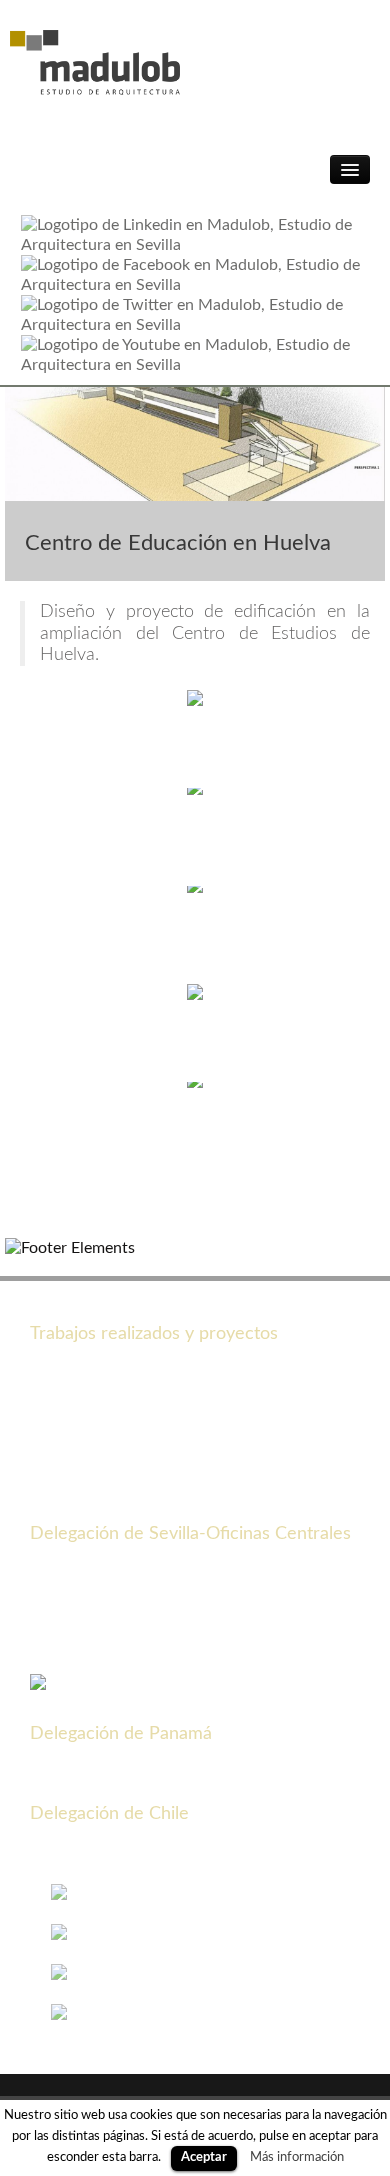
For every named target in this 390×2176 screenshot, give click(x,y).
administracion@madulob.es (179, 1784)
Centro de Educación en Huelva (178, 543)
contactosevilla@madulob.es (180, 1644)
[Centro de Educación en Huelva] (195, 443)
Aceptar (204, 2157)
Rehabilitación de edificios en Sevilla (156, 1504)
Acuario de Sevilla (92, 1364)
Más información (297, 2157)
